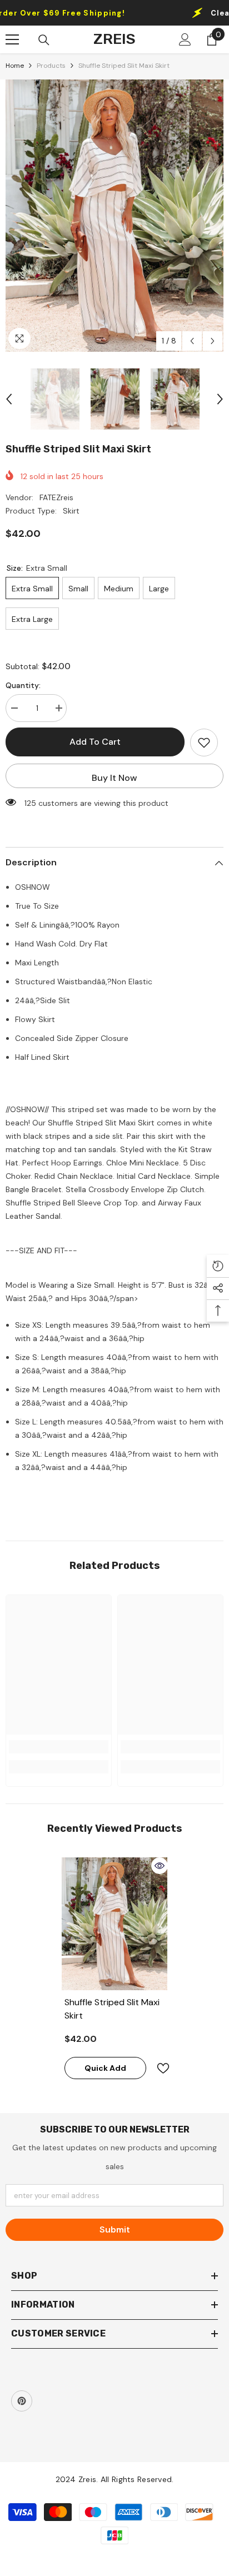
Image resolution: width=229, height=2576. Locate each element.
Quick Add (105, 2068)
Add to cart (95, 742)
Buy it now (114, 778)
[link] (59, 1747)
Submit (115, 2229)
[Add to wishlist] (204, 743)
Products (51, 66)
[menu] (12, 39)
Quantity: (23, 685)
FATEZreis (56, 497)
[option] (114, 216)
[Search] (44, 40)
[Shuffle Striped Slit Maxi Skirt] (115, 1924)
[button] (192, 341)
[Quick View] (160, 1866)
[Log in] (185, 39)
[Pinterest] (22, 2401)
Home (15, 66)
